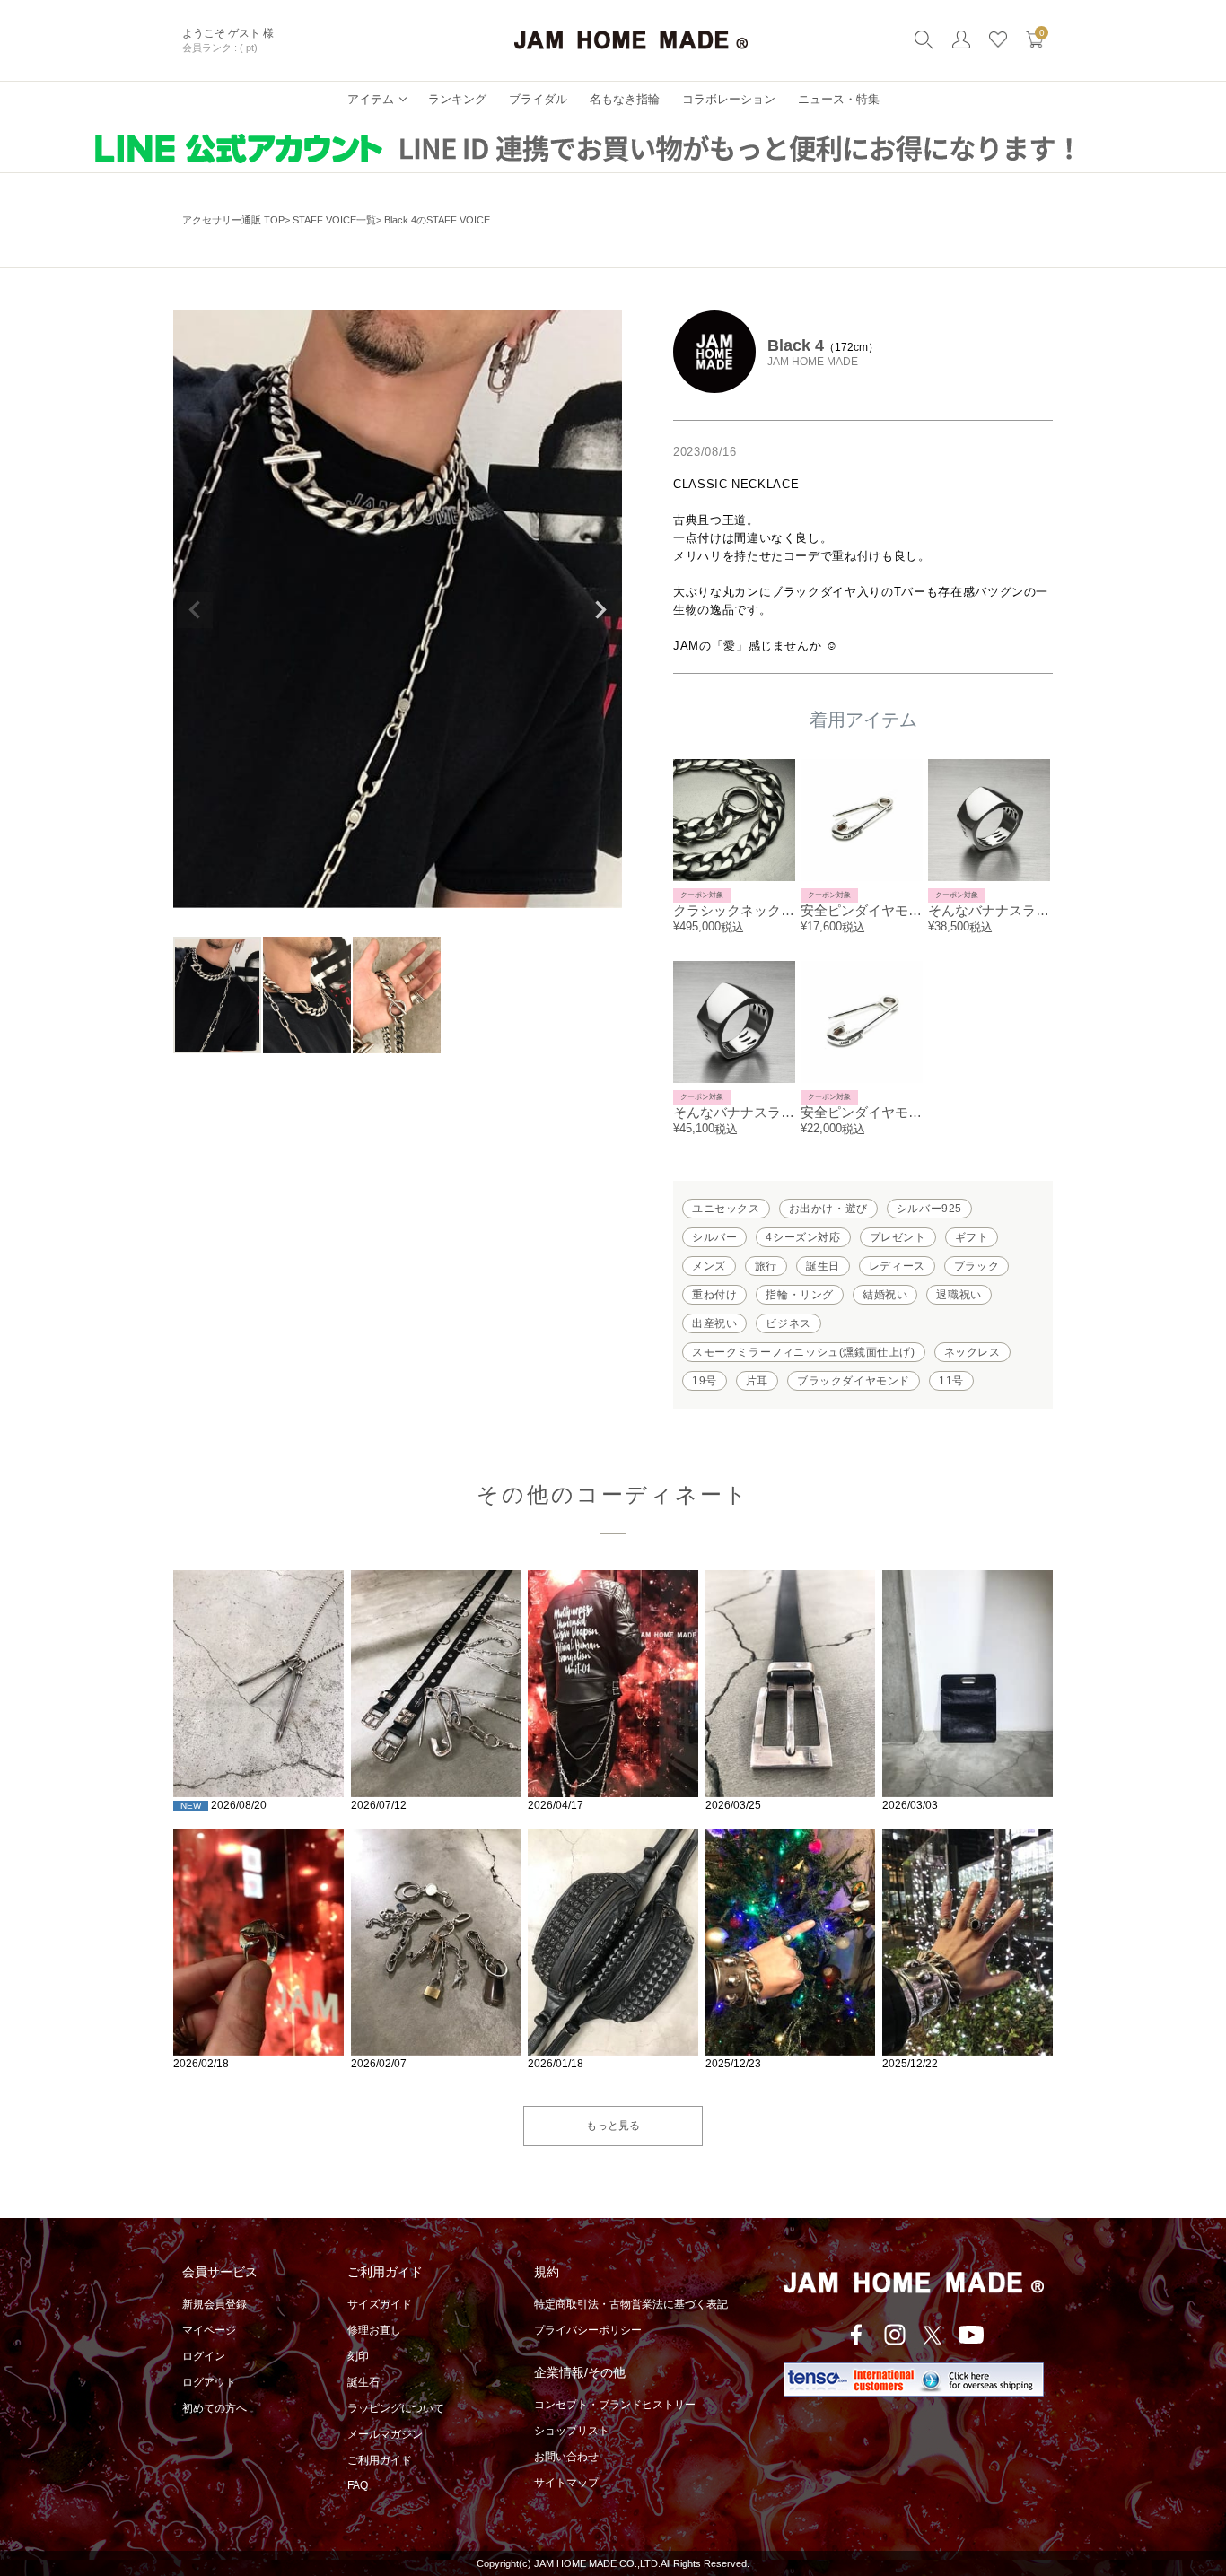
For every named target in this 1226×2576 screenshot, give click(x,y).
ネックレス (972, 1352)
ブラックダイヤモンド (854, 1381)
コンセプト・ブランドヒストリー (615, 2405)
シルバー (714, 1237)
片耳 (757, 1381)
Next (600, 610)
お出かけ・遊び (828, 1209)
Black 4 (796, 345)
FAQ (358, 2485)
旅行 (766, 1266)
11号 (951, 1381)
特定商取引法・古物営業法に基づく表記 (631, 2304)
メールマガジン (385, 2434)
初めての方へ (215, 2408)
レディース (897, 1266)
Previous (195, 610)
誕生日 (823, 1266)
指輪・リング (800, 1295)
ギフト (972, 1237)
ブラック (976, 1266)
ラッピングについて (396, 2408)
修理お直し (374, 2330)
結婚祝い (885, 1295)
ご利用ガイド (380, 2460)
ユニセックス (726, 1209)
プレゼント (898, 1237)
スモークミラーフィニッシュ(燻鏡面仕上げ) (804, 1352)
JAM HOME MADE (813, 362)
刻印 (358, 2356)
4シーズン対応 (803, 1237)
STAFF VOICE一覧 (334, 220)
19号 (705, 1381)
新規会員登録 (215, 2304)
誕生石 (363, 2382)
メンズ (709, 1266)
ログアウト (209, 2382)
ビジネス (788, 1323)
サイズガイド (380, 2304)
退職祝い (959, 1295)
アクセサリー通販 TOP (233, 220)
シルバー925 (929, 1209)
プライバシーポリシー (588, 2330)
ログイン (204, 2356)
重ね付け (714, 1295)
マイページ (209, 2330)
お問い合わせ (566, 2457)
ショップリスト (572, 2431)
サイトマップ (566, 2483)
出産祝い (714, 1323)
